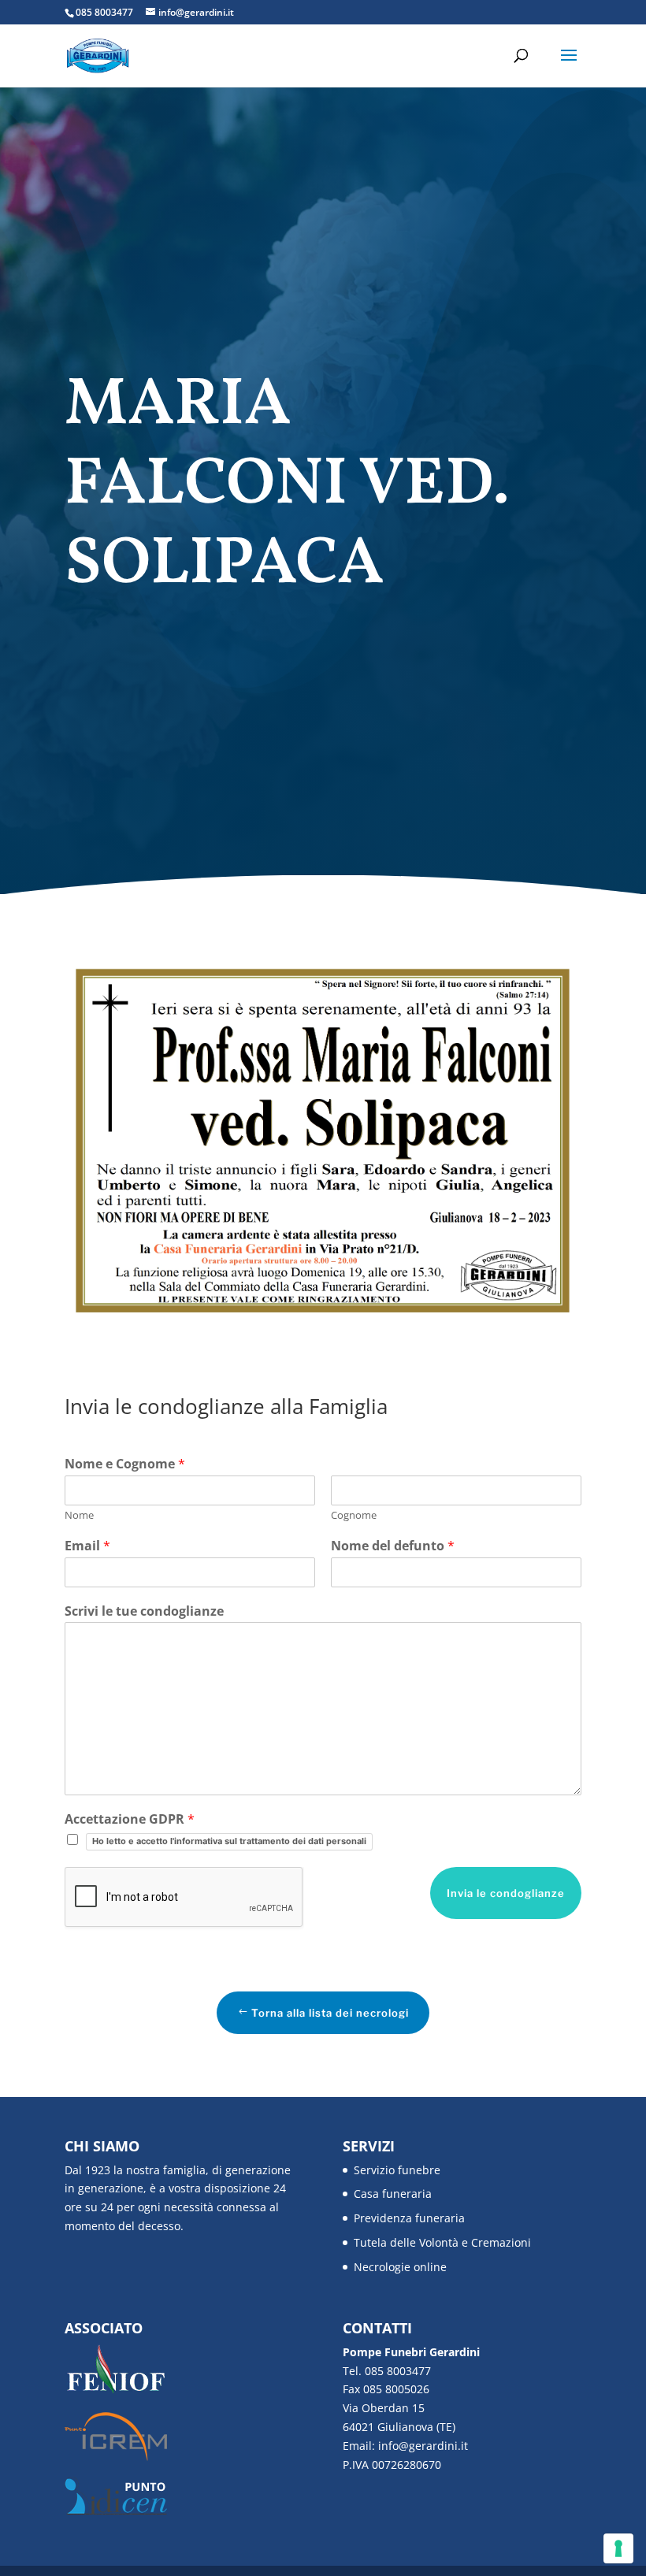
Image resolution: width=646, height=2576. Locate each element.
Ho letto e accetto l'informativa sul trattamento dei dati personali (229, 1841)
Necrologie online (400, 2267)
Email (87, 1546)
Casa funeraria (393, 2194)
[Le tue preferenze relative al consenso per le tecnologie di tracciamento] (618, 2548)
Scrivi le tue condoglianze (144, 1611)
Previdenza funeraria (409, 2218)
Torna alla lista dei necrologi (330, 2013)
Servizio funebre (397, 2170)
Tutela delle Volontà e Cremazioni (442, 2242)
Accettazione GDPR (130, 1819)
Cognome (354, 1515)
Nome (79, 1515)
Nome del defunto (393, 1546)
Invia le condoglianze (506, 1893)
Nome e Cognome (125, 1464)
